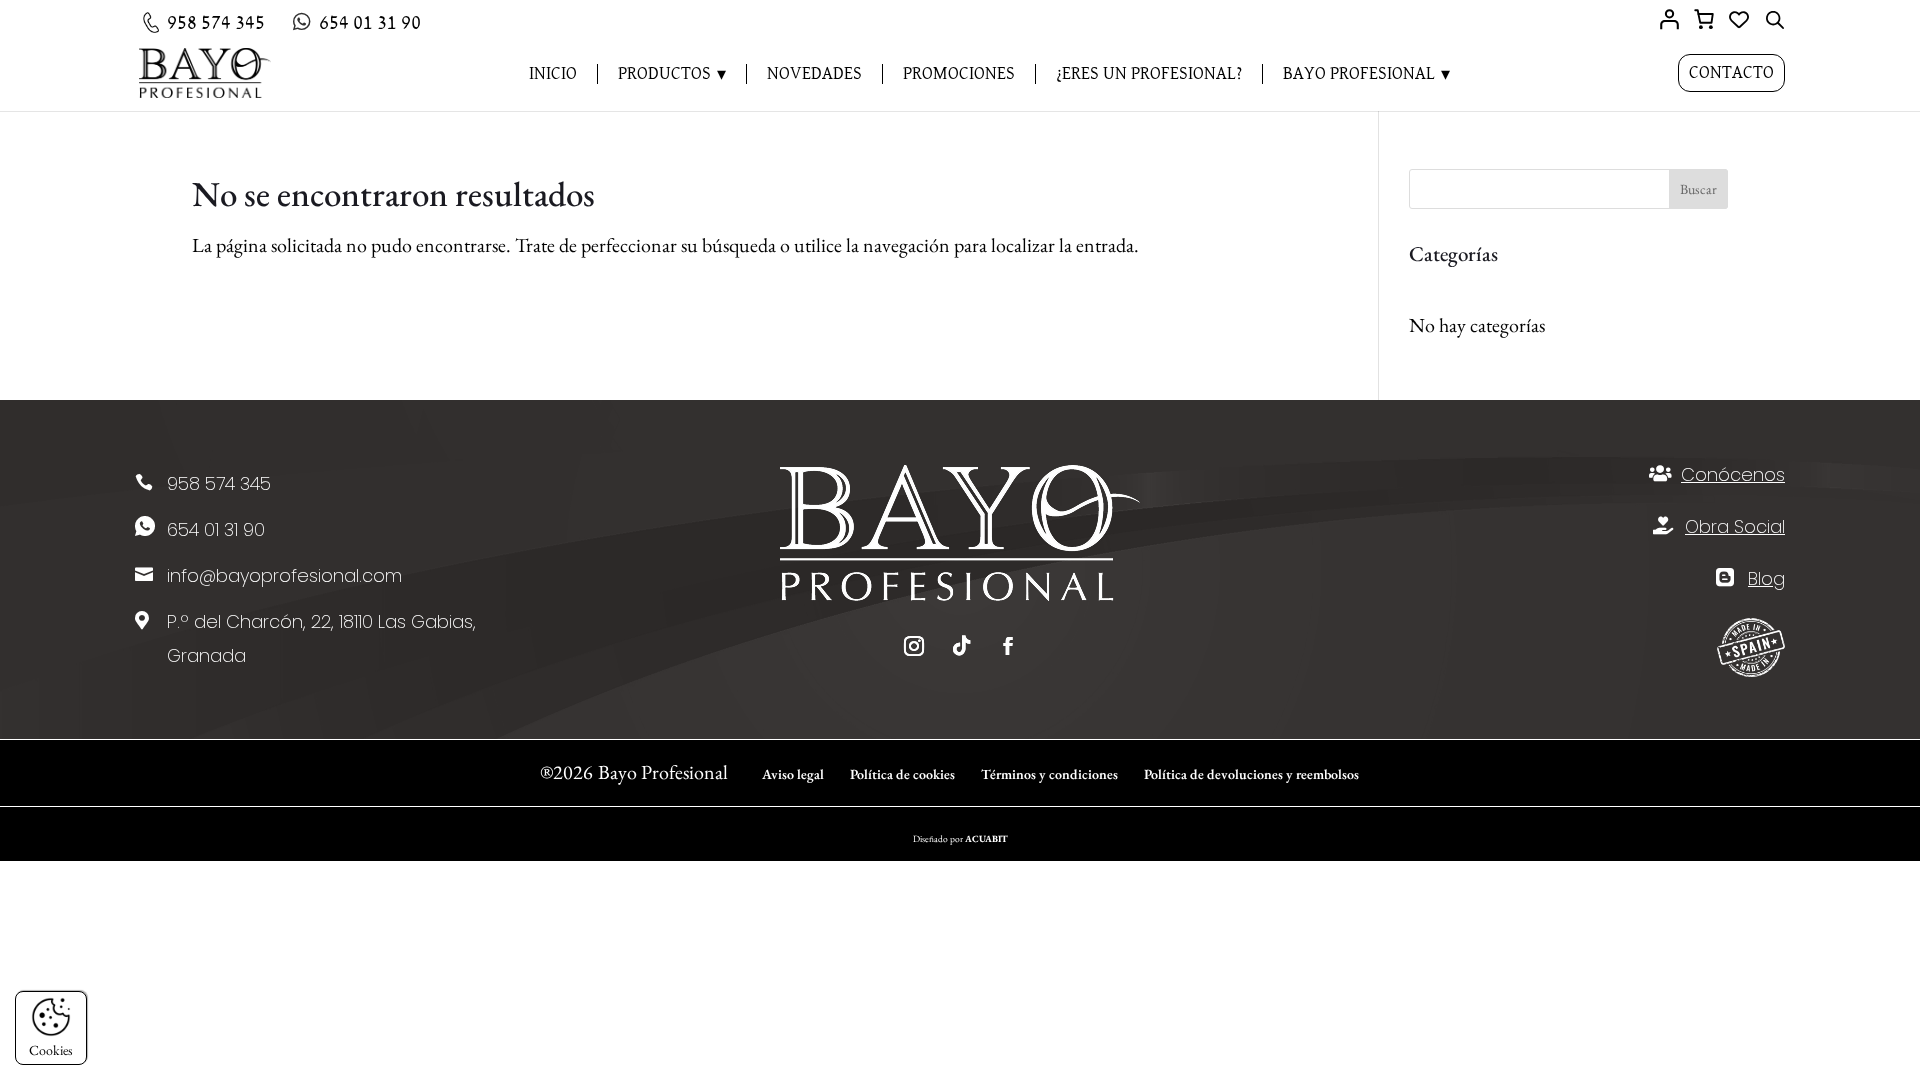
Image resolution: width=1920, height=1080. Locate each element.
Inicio (553, 74)
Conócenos (1733, 474)
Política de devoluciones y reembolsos (1251, 774)
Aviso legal (793, 774)
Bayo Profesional (1359, 74)
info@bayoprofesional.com (284, 575)
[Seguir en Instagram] (914, 646)
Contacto (1731, 73)
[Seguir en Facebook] (1008, 646)
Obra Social (1735, 526)
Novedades (814, 74)
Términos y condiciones (1049, 774)
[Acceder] (1669, 19)
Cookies (51, 1050)
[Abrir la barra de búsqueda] (1775, 19)
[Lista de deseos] (1739, 21)
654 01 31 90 (216, 529)
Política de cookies (902, 774)
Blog (1766, 578)
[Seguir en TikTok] (962, 646)
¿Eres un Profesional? (1149, 74)
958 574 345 (219, 483)
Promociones (959, 74)
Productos (664, 74)
